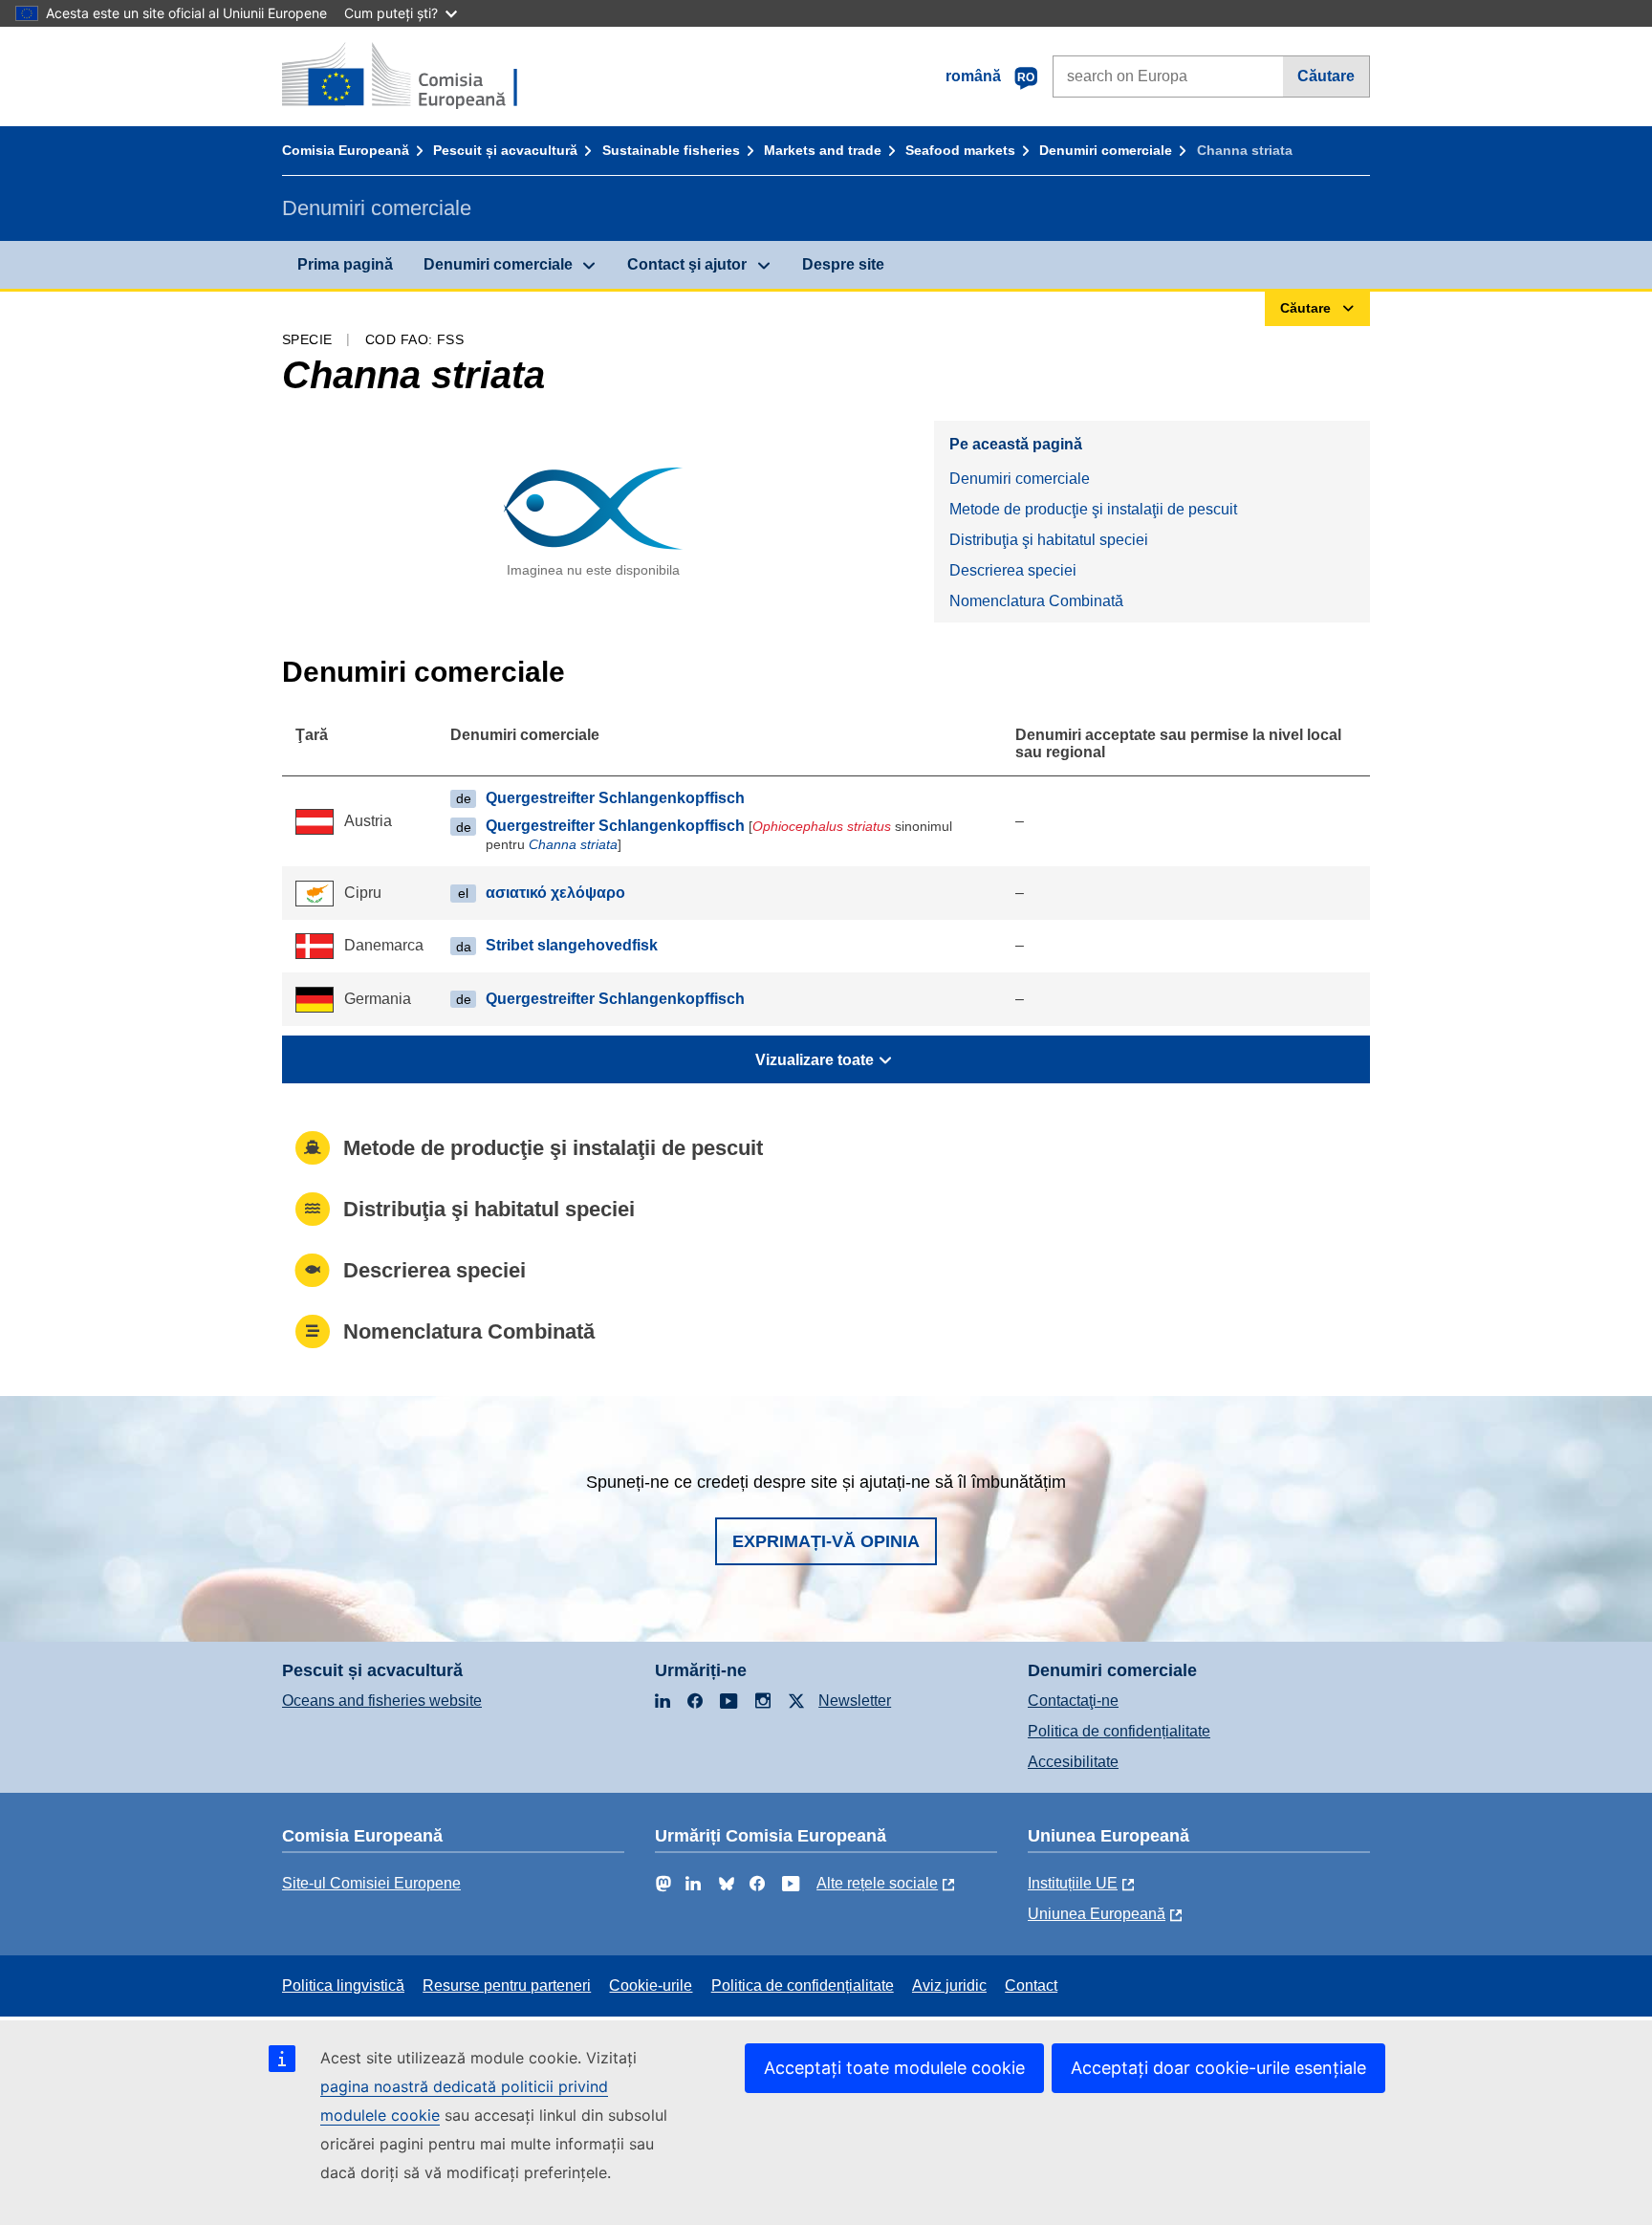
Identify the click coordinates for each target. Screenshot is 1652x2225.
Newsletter (855, 1701)
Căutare (1326, 76)
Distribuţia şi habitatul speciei (1049, 540)
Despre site (843, 264)
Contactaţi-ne (1073, 1701)
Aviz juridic (949, 1985)
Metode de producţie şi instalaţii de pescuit (1093, 509)
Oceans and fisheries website (382, 1701)
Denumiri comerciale (1106, 150)
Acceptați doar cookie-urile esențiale (1218, 2068)
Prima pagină (345, 264)
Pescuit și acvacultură (505, 150)
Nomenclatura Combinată (1036, 601)
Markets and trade (823, 150)
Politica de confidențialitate (1119, 1731)
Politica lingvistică (343, 1985)
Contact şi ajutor (687, 264)
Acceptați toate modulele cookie (894, 2068)
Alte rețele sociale (877, 1883)
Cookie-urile (651, 1985)
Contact (1031, 1985)
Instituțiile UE (1073, 1883)
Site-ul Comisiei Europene (371, 1883)
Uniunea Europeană (1097, 1914)
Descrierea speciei (1013, 570)
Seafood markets (960, 150)
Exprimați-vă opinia (826, 1541)
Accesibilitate (1073, 1762)
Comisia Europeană (346, 150)
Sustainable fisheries (671, 150)
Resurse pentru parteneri (507, 1985)
